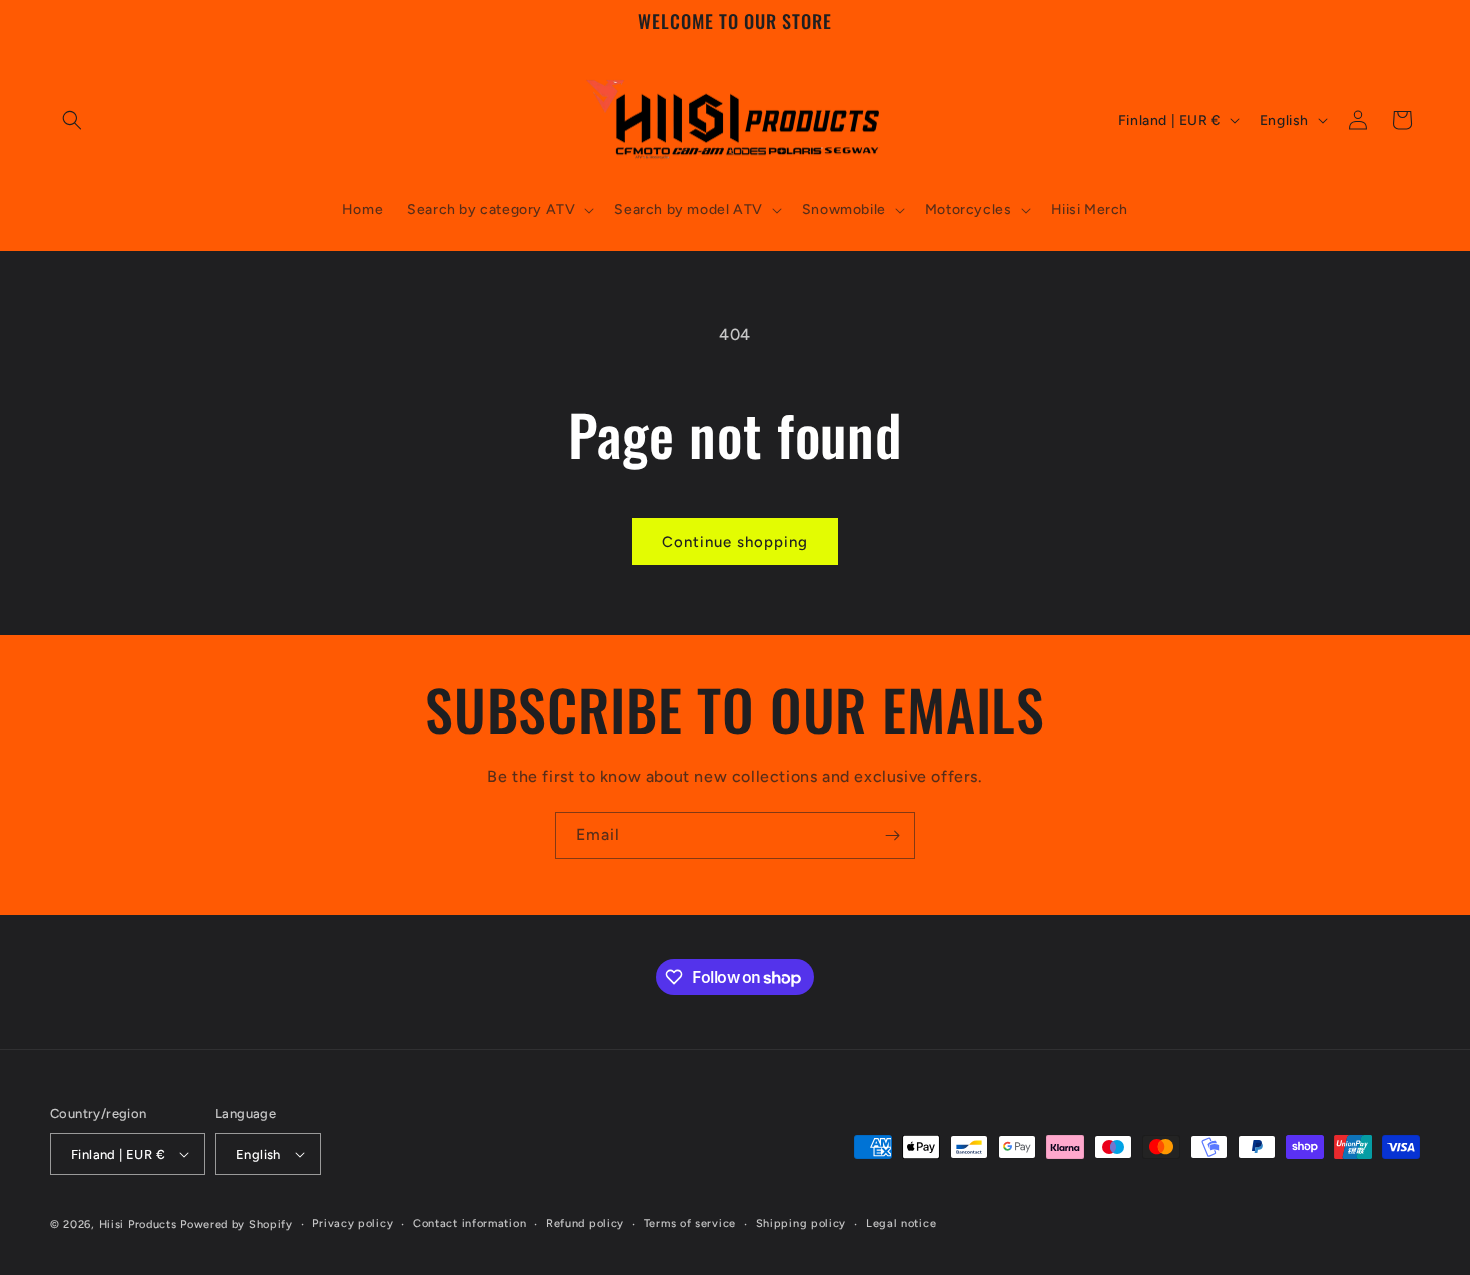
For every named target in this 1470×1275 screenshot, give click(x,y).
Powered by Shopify (236, 1224)
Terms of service (690, 1223)
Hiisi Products (138, 1224)
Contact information (469, 1223)
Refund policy (585, 1223)
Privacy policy (352, 1223)
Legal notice (901, 1223)
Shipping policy (801, 1223)
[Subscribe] (892, 835)
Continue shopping (735, 542)
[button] (72, 120)
